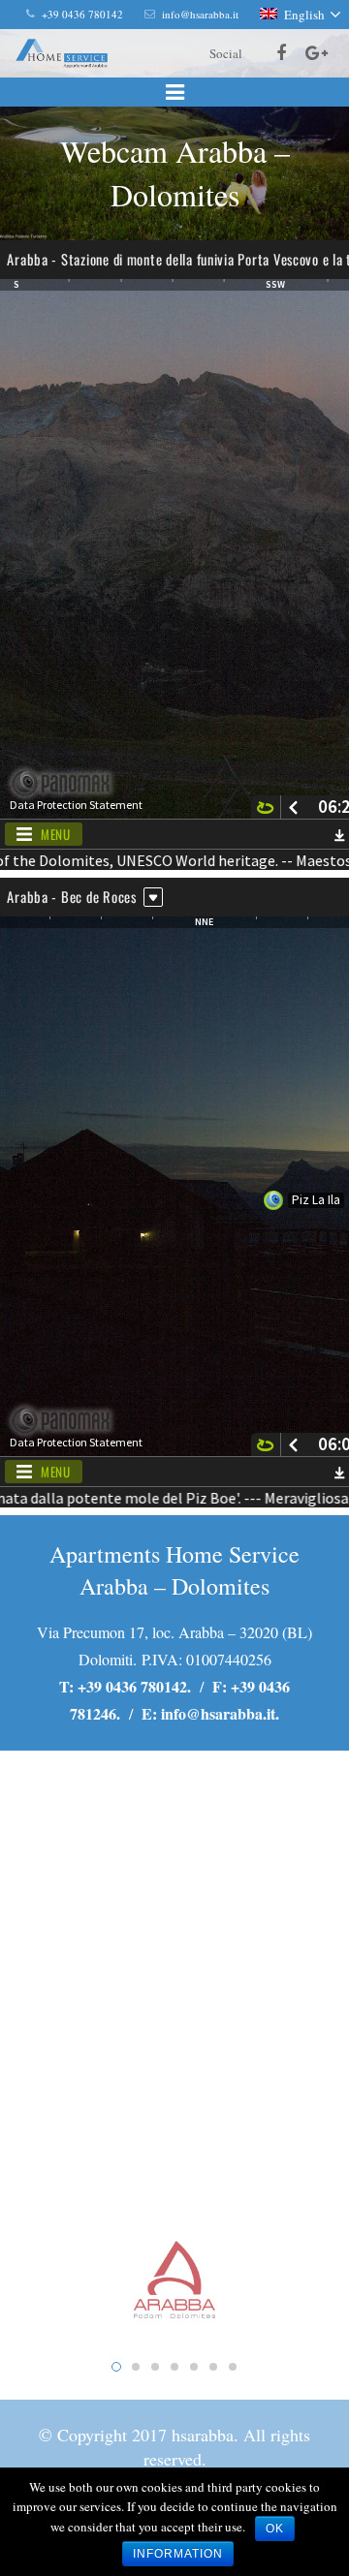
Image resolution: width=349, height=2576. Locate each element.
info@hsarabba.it (218, 1713)
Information (178, 2554)
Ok (275, 2529)
